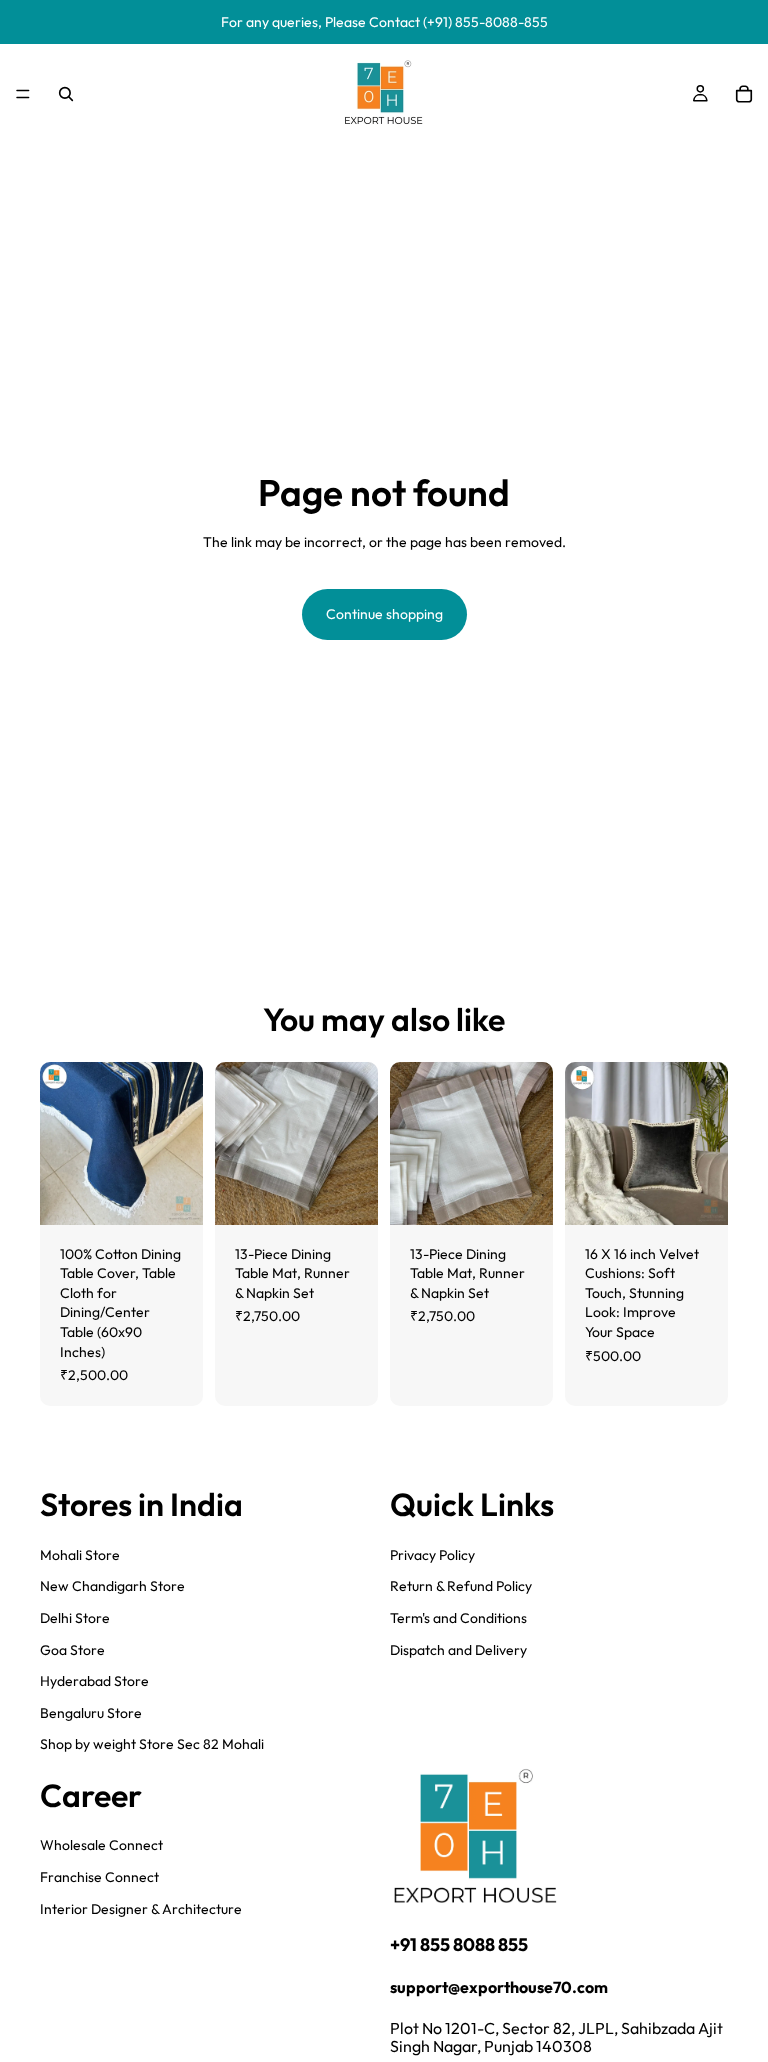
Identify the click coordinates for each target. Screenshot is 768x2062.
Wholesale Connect (101, 1845)
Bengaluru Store (91, 1712)
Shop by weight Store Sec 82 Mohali (152, 1744)
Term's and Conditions (458, 1617)
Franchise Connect (99, 1877)
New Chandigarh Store (112, 1586)
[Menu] (23, 94)
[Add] (172, 1194)
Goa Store (72, 1649)
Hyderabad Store (94, 1681)
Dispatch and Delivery (458, 1649)
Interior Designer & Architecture (141, 1908)
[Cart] (744, 94)
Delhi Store (75, 1617)
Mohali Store (80, 1554)
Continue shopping (384, 614)
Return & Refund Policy (461, 1586)
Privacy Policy (432, 1554)
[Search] (66, 94)
